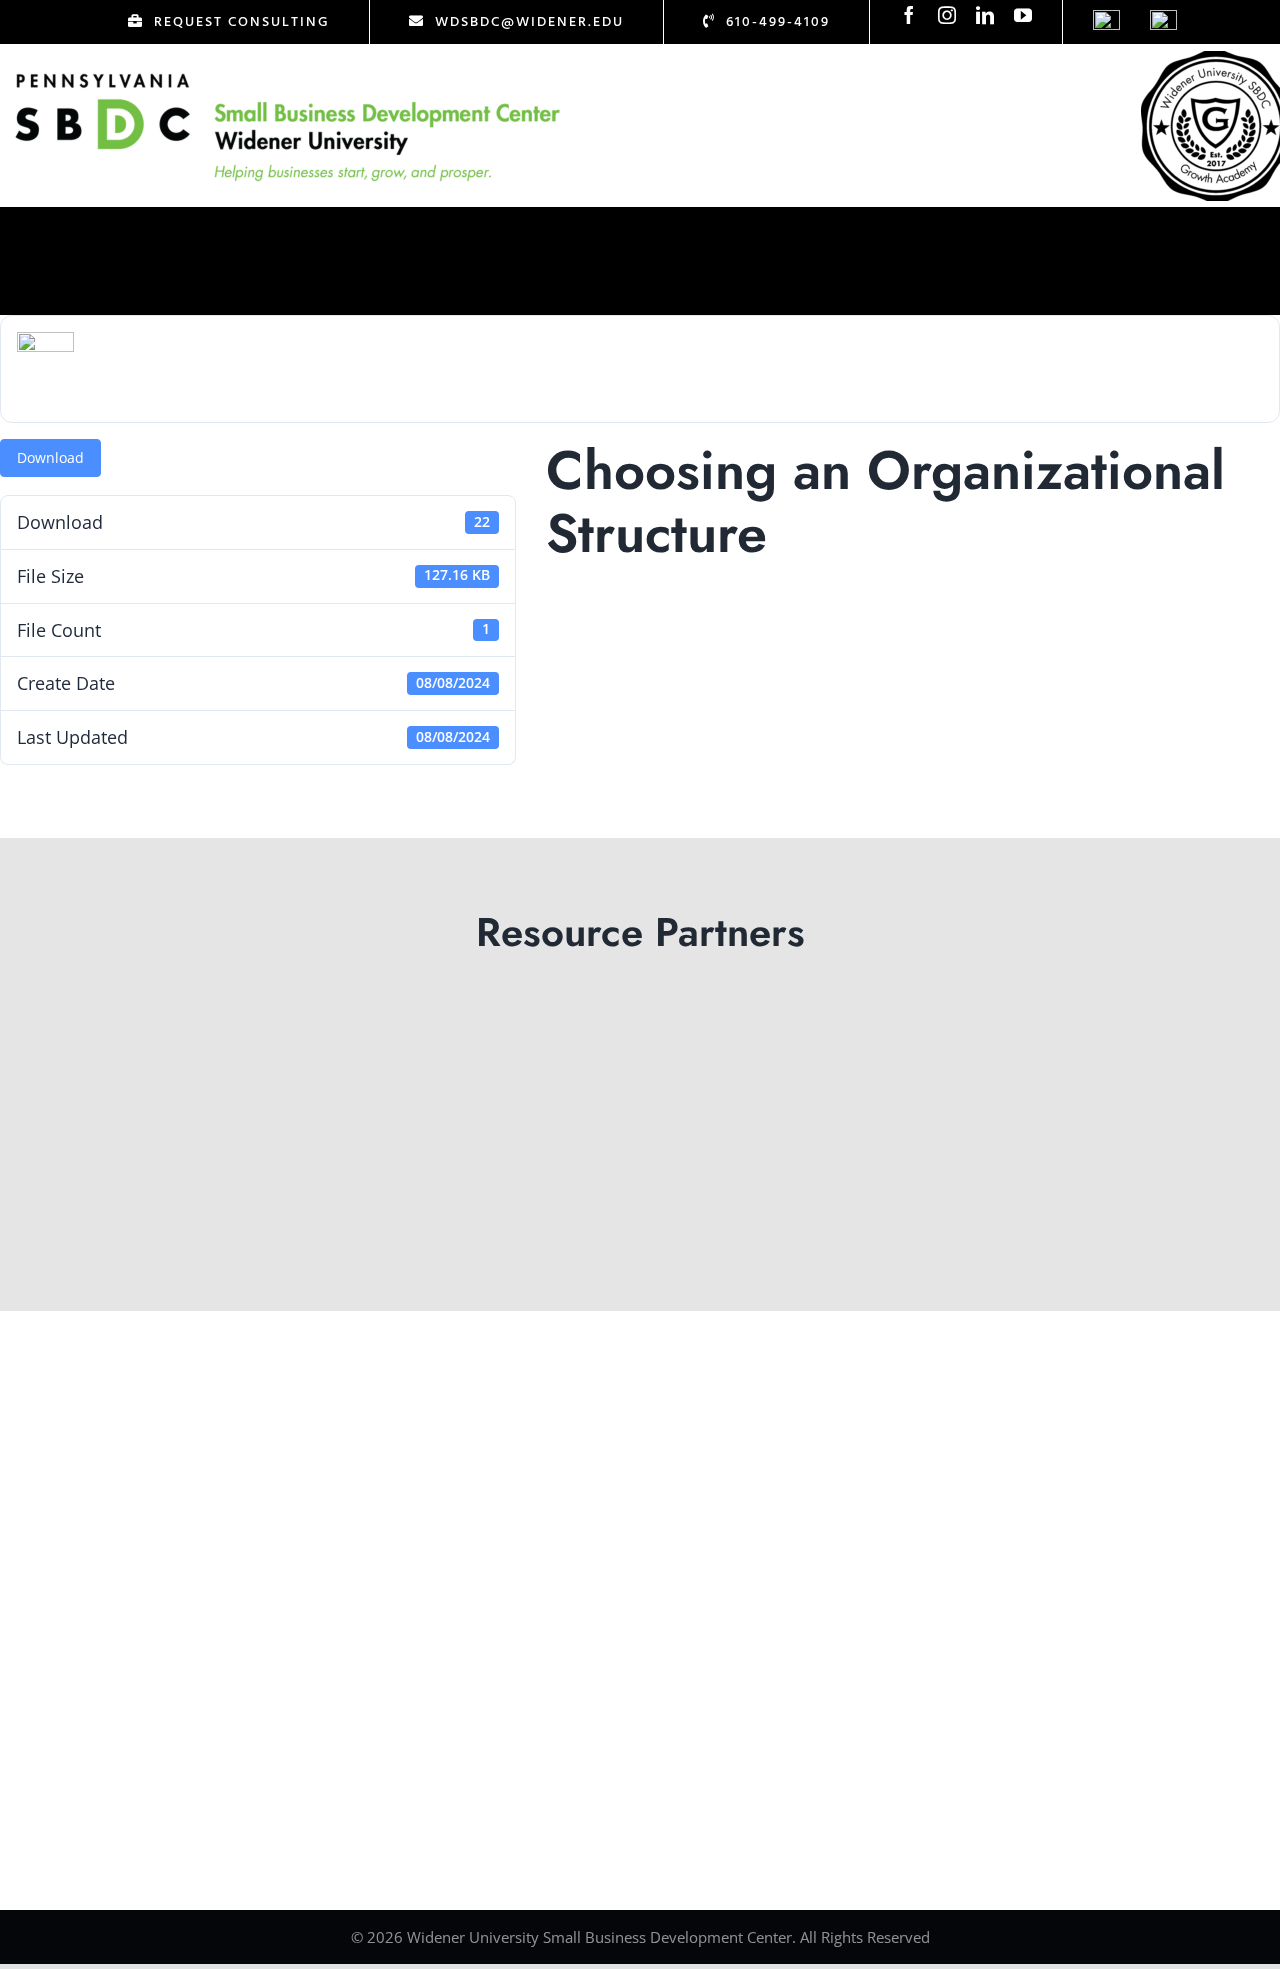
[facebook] (909, 15)
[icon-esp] (1163, 19)
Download (50, 457)
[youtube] (1023, 15)
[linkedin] (985, 15)
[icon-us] (1106, 19)
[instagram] (947, 15)
